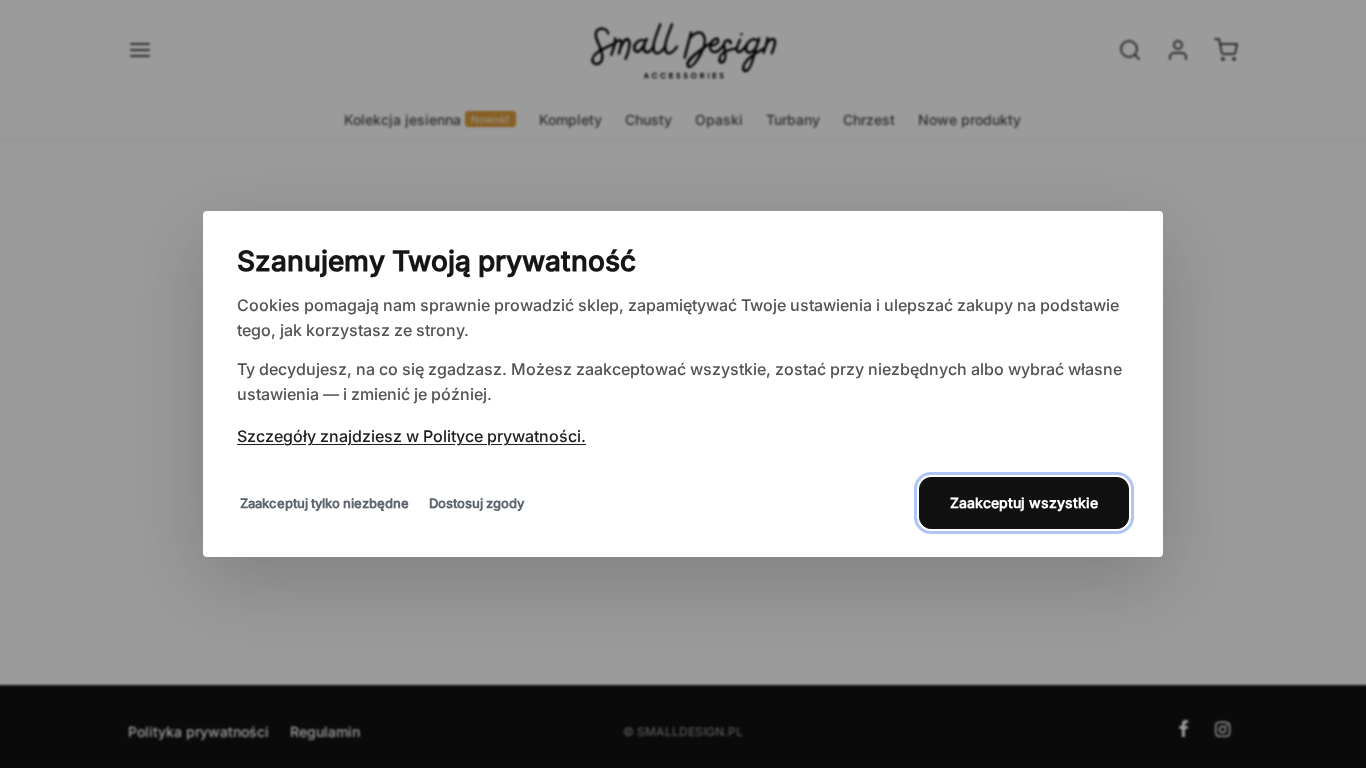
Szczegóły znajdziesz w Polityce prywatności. (411, 436)
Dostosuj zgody (476, 503)
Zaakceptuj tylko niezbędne (324, 503)
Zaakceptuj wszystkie (1024, 502)
